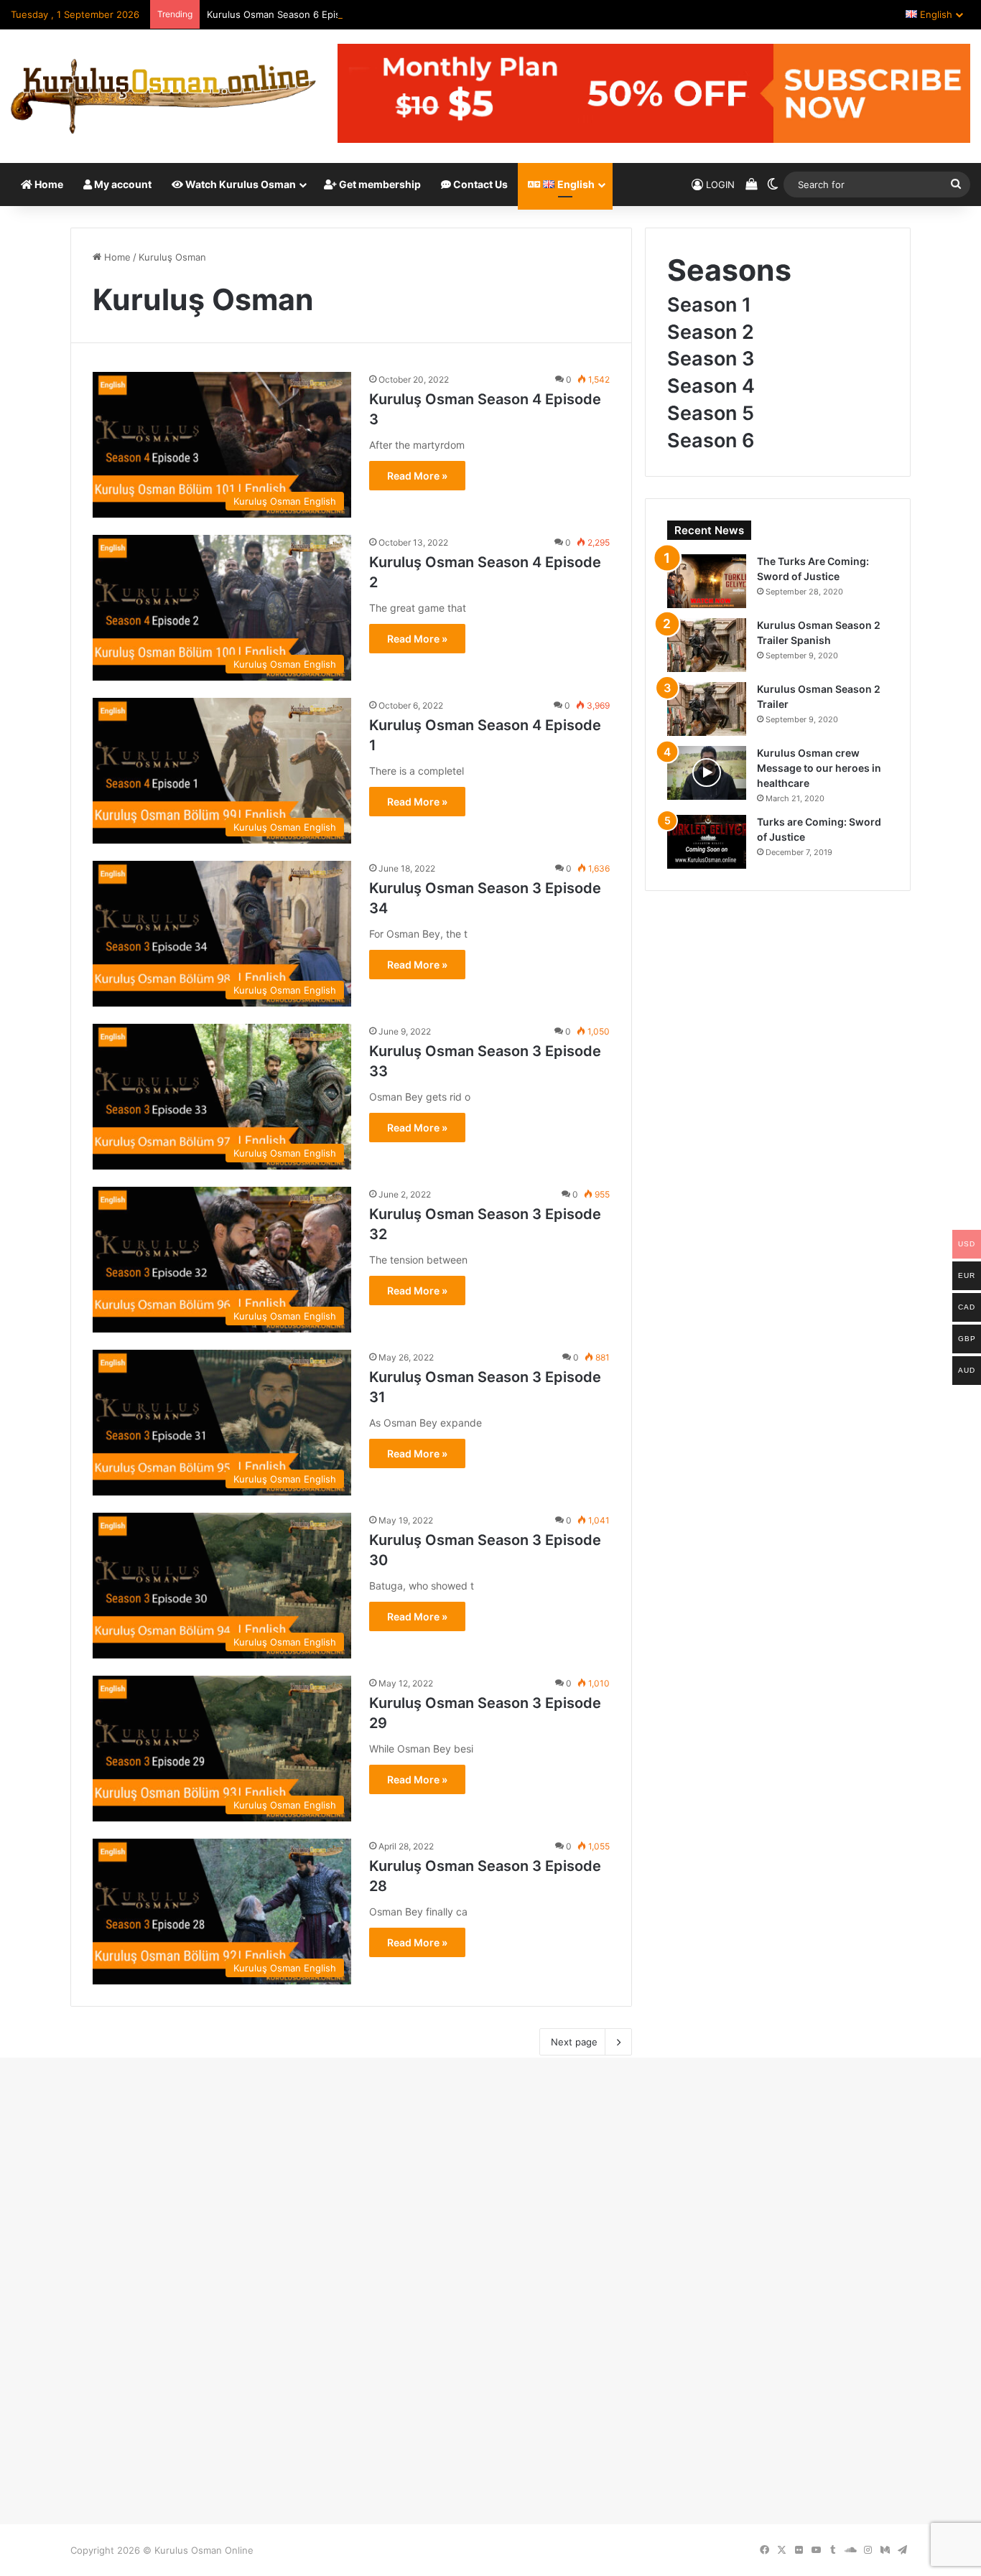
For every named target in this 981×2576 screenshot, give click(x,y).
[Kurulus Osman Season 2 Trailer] (707, 709)
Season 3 (711, 359)
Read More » (417, 476)
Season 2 (711, 332)
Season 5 (711, 413)
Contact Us (479, 184)
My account (122, 184)
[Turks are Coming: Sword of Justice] (707, 842)
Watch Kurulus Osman (240, 184)
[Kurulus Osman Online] (163, 96)
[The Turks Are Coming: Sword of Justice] (707, 581)
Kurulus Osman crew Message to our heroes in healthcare (819, 768)
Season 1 (709, 305)
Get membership (379, 184)
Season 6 (711, 440)
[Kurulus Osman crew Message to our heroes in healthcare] (707, 773)
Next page (574, 2042)
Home (48, 184)
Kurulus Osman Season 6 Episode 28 (289, 14)
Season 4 (711, 386)
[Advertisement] (490, 2187)
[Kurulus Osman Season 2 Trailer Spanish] (707, 645)
